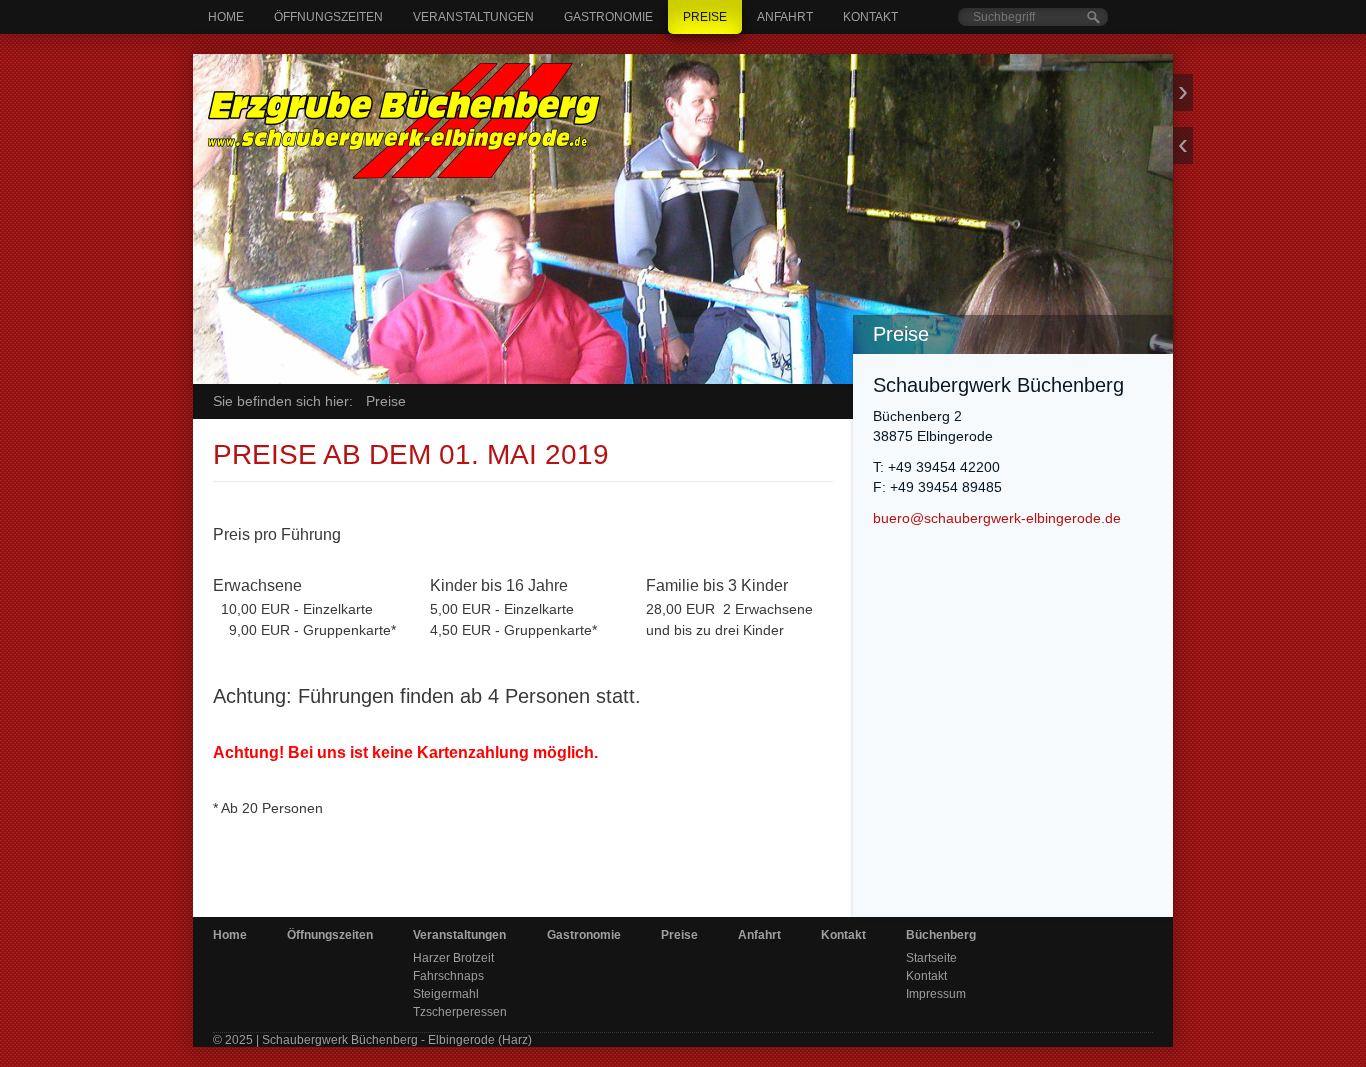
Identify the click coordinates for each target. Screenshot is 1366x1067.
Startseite (931, 958)
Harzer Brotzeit (453, 958)
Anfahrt (785, 17)
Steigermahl (446, 994)
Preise (705, 17)
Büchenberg (941, 935)
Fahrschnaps (448, 976)
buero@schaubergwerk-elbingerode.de (997, 518)
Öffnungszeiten (328, 17)
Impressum (936, 994)
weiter (1183, 92)
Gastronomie (608, 17)
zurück (1183, 145)
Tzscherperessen (460, 1012)
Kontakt (870, 17)
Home (226, 17)
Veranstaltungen (473, 17)
